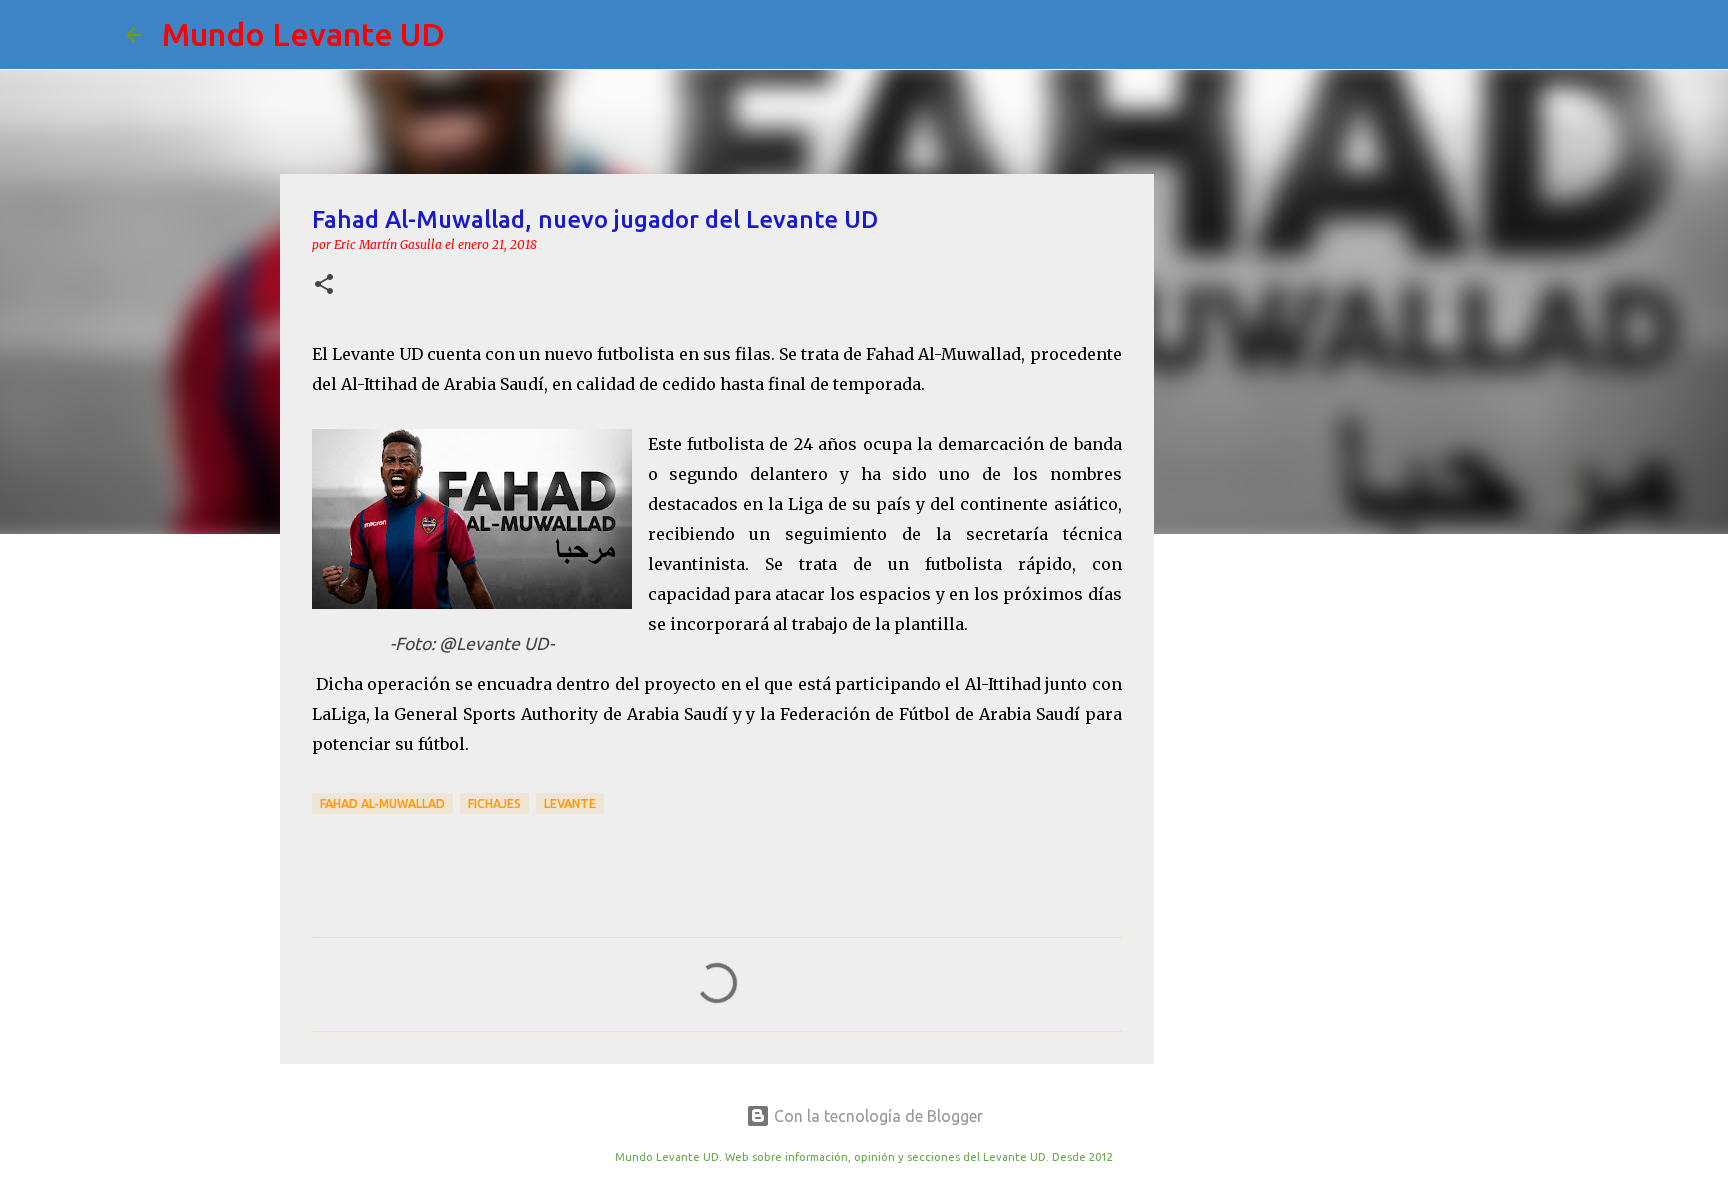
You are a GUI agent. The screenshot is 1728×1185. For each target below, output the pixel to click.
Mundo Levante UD (303, 34)
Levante (570, 803)
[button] (324, 285)
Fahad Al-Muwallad (382, 803)
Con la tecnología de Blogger (876, 1116)
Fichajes (494, 803)
